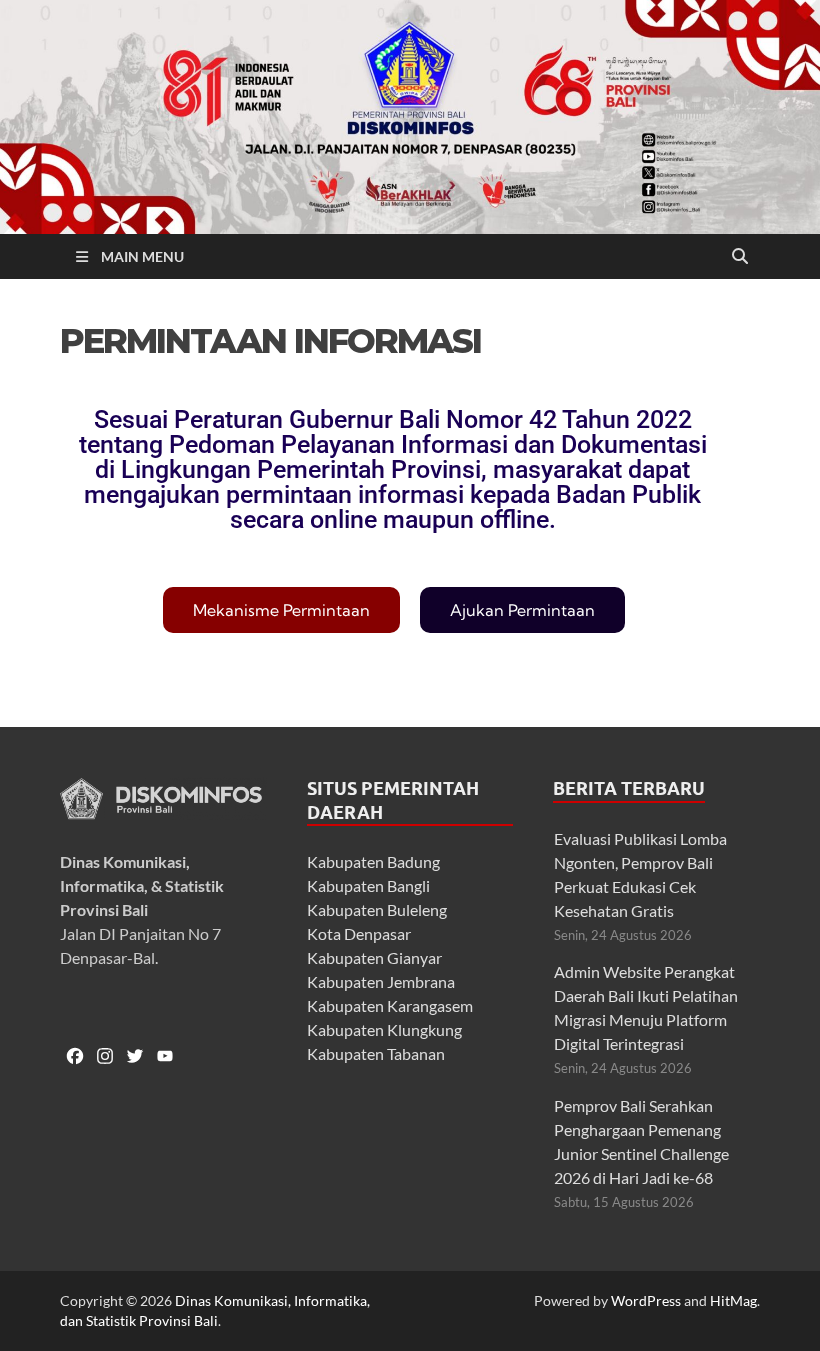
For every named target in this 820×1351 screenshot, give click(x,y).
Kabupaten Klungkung (384, 1029)
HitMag (733, 1300)
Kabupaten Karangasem (390, 1005)
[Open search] (740, 257)
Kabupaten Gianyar (374, 957)
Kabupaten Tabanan (376, 1053)
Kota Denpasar (359, 933)
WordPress (646, 1300)
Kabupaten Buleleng (377, 909)
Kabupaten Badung (373, 861)
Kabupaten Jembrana (381, 981)
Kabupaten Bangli (368, 885)
